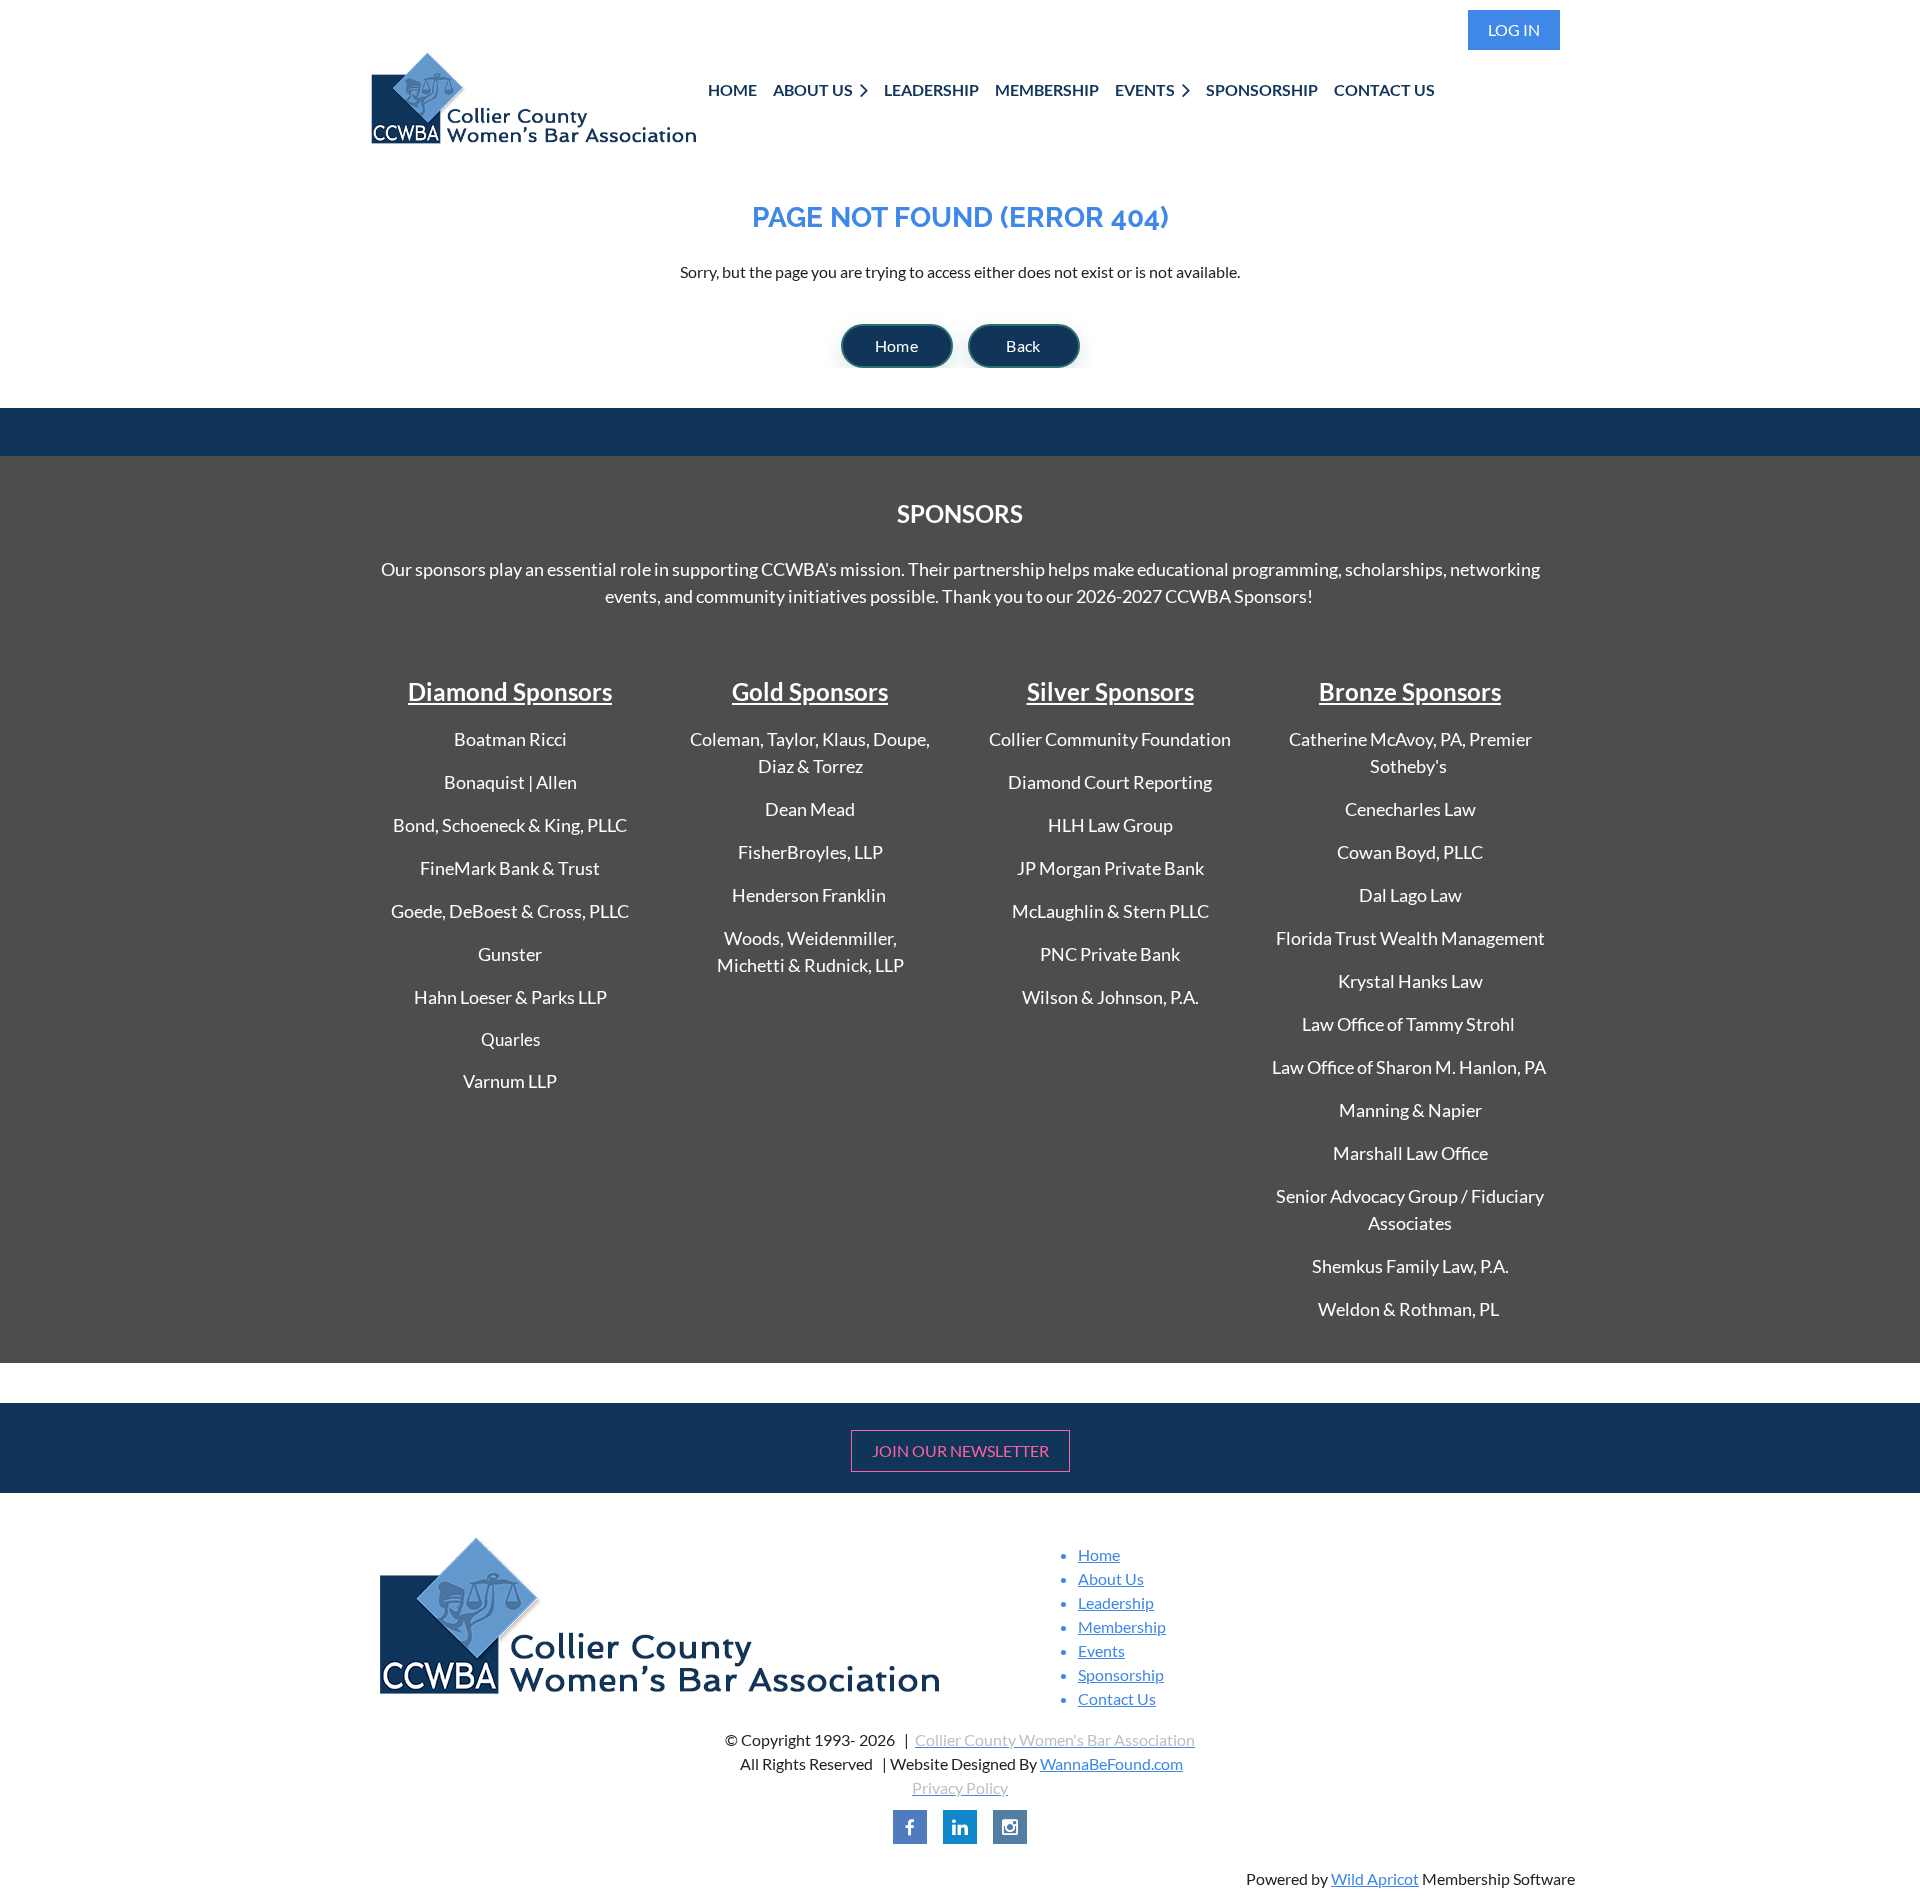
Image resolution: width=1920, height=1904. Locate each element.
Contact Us (1117, 1698)
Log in (1514, 29)
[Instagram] (1010, 1827)
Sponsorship (1121, 1674)
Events (1101, 1650)
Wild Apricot (1375, 1878)
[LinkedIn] (960, 1827)
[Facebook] (910, 1827)
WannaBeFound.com (1111, 1763)
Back (1023, 345)
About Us (1111, 1578)
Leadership (1116, 1602)
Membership (1122, 1626)
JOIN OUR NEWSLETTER (960, 1450)
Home (896, 345)
